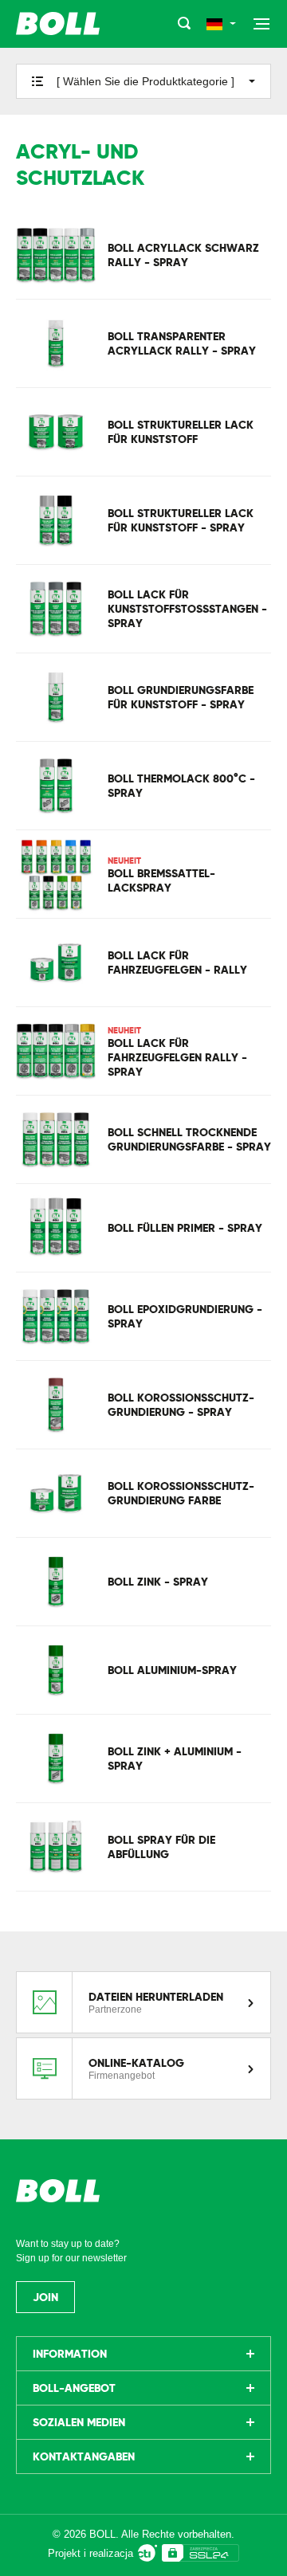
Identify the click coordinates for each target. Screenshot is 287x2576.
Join (45, 2297)
